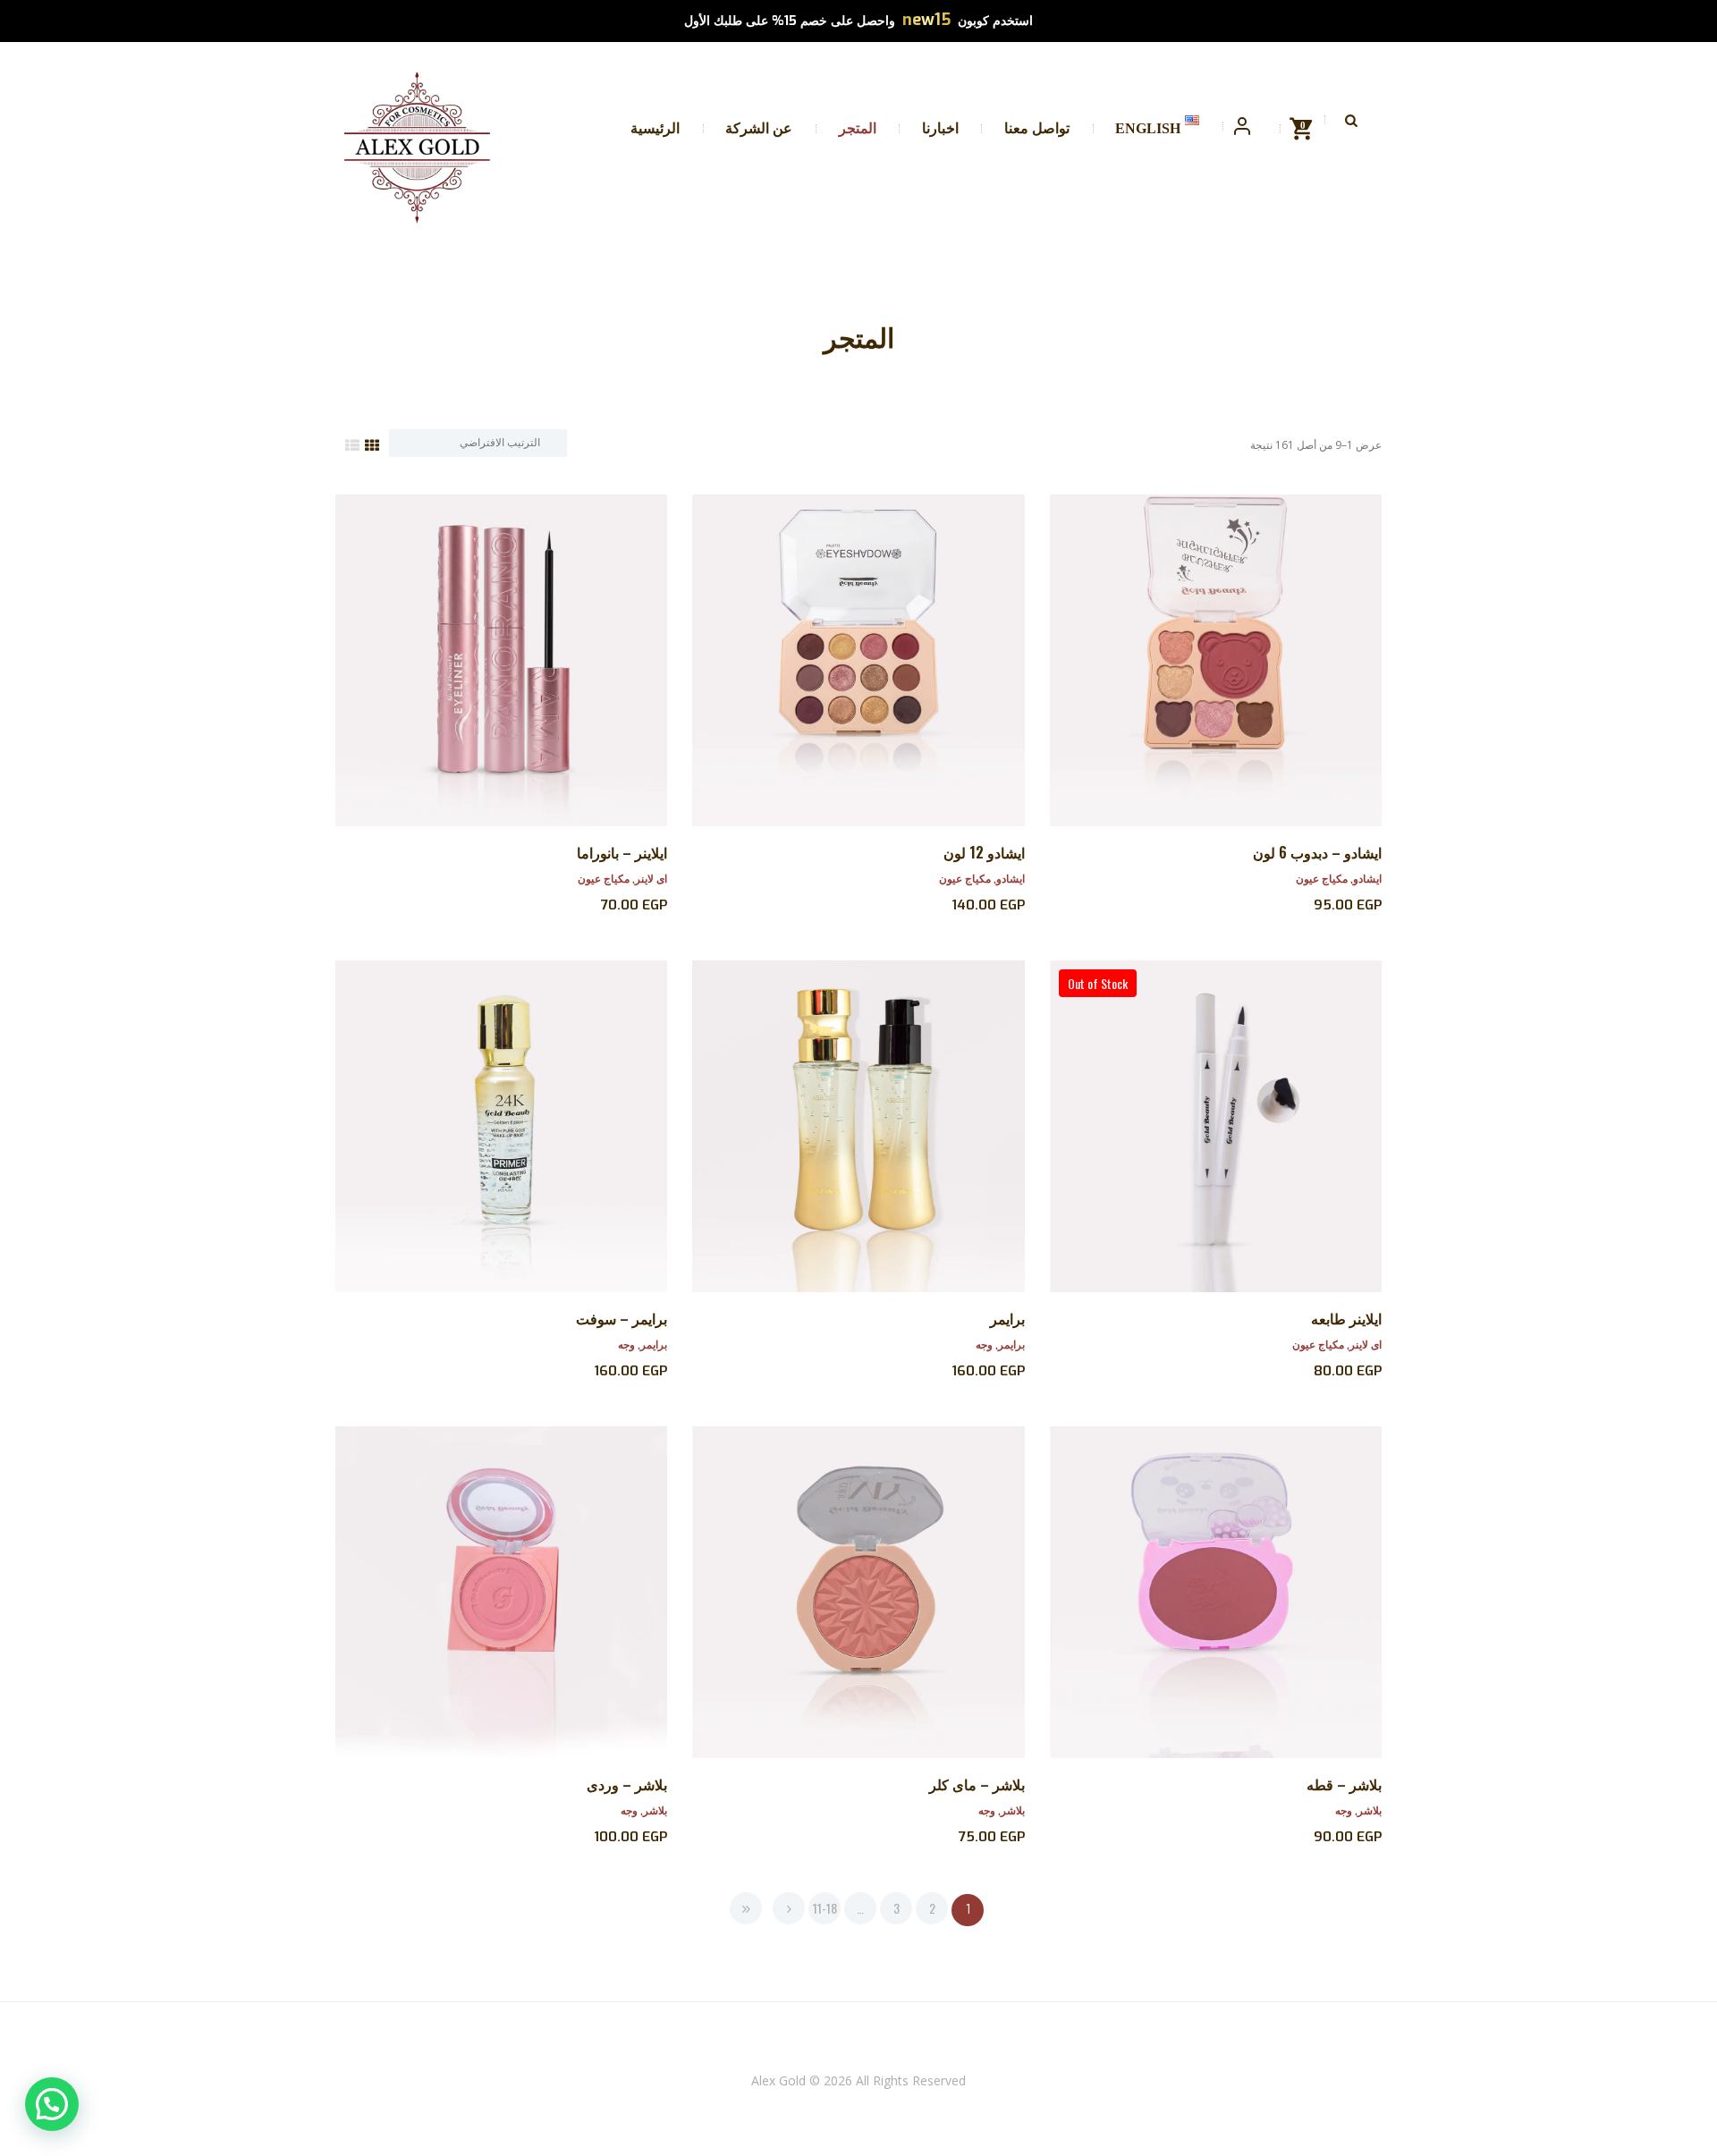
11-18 (825, 1908)
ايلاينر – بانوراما (622, 852)
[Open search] (1353, 120)
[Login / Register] (1242, 127)
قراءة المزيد (1216, 1142)
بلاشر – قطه (1344, 1784)
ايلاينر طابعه (1346, 1318)
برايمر (1007, 1318)
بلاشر (1370, 1809)
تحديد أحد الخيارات (1216, 676)
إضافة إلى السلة (858, 676)
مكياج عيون (1322, 878)
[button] (52, 2104)
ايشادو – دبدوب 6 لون (1317, 852)
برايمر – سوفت (622, 1318)
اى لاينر (651, 878)
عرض (1216, 643)
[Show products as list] (352, 444)
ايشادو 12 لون (984, 852)
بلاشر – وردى (627, 1784)
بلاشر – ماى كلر (977, 1784)
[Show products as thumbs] (372, 444)
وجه (984, 1344)
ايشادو (1367, 878)
